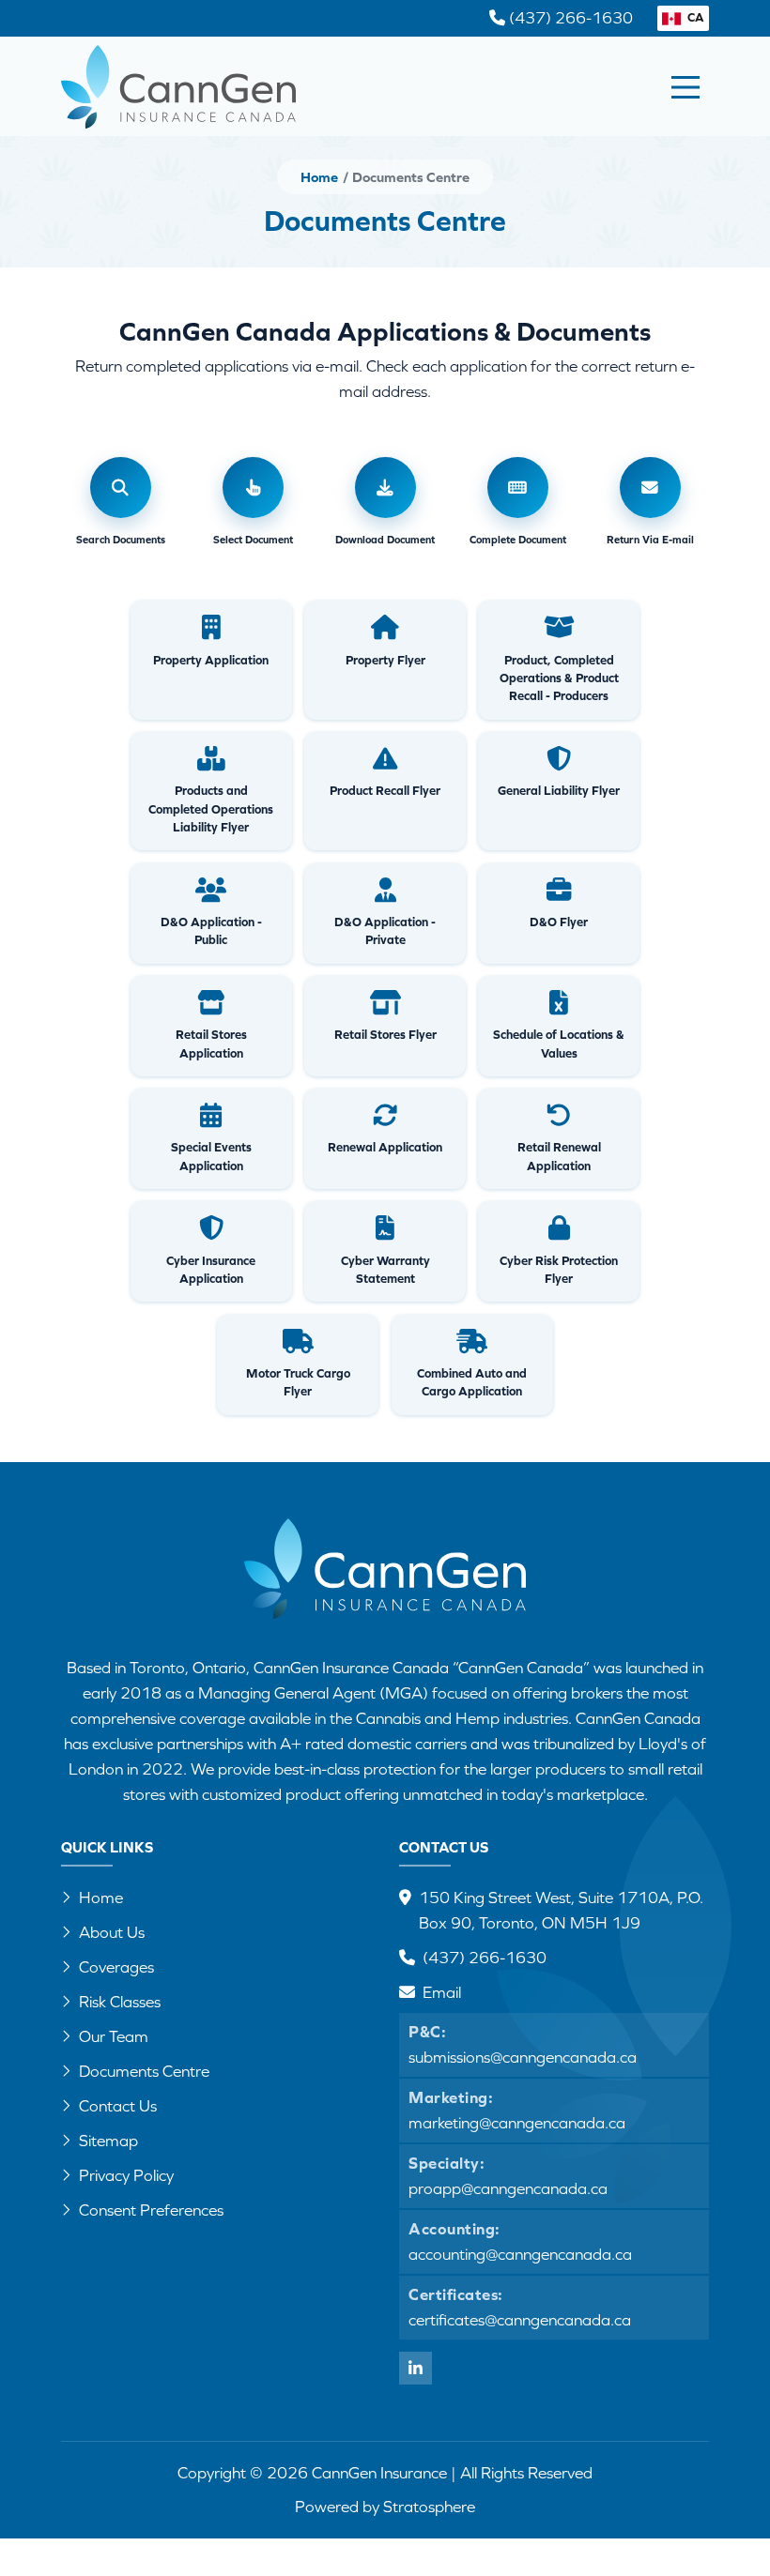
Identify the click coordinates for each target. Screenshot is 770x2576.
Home (319, 177)
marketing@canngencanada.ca (517, 2123)
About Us (112, 1932)
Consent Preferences (151, 2210)
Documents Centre (144, 2071)
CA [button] (694, 17)
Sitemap (108, 2141)
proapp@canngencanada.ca (508, 2188)
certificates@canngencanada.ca (520, 2320)
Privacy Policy (126, 2175)
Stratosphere (429, 2507)
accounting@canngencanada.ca (520, 2254)
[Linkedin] (416, 2368)
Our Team (114, 2036)
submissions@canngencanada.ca (523, 2057)
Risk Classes (120, 2002)
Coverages (116, 1967)
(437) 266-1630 (485, 1958)
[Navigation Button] (685, 87)
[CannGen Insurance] (385, 1581)
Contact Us (118, 2106)
